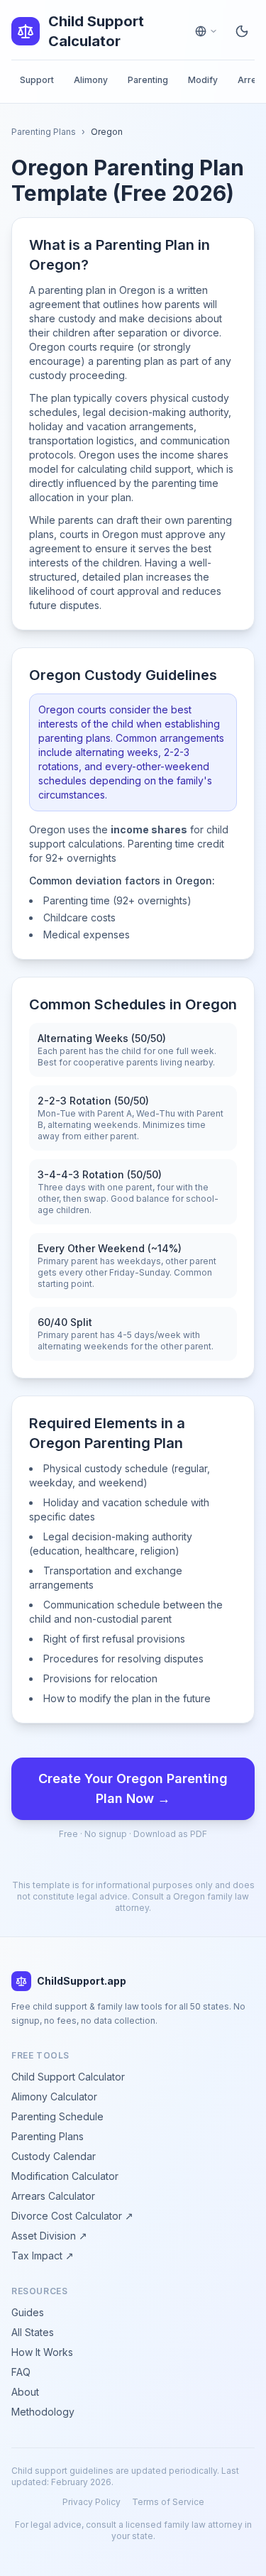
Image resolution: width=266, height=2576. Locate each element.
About (25, 2392)
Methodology (43, 2412)
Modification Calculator (65, 2176)
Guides (28, 2312)
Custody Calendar (54, 2156)
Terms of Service (168, 2502)
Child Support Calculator (68, 2077)
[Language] (206, 31)
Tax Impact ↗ (43, 2256)
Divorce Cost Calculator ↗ (72, 2216)
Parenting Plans (44, 132)
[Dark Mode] (242, 31)
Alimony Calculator (54, 2097)
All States (33, 2332)
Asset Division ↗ (49, 2236)
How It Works (42, 2352)
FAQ (21, 2372)
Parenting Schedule (57, 2116)
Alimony (91, 80)
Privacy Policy (92, 2502)
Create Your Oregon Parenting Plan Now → (133, 1788)
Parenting (148, 80)
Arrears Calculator (53, 2196)
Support (37, 80)
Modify (203, 80)
